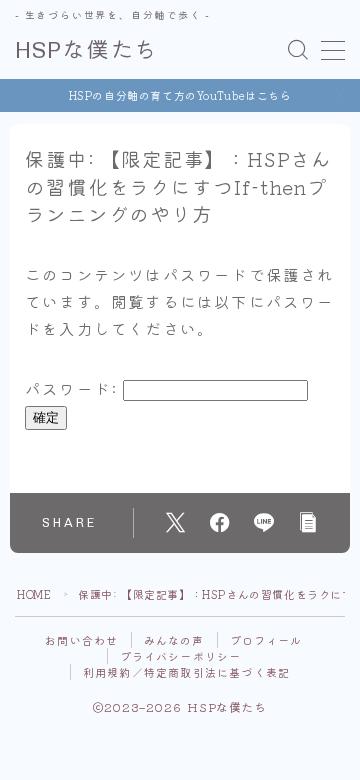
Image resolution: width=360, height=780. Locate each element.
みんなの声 (174, 640)
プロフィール (266, 640)
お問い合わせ (81, 640)
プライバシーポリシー (181, 656)
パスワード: (74, 388)
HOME (34, 594)
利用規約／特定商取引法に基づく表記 (186, 672)
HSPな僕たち (86, 50)
